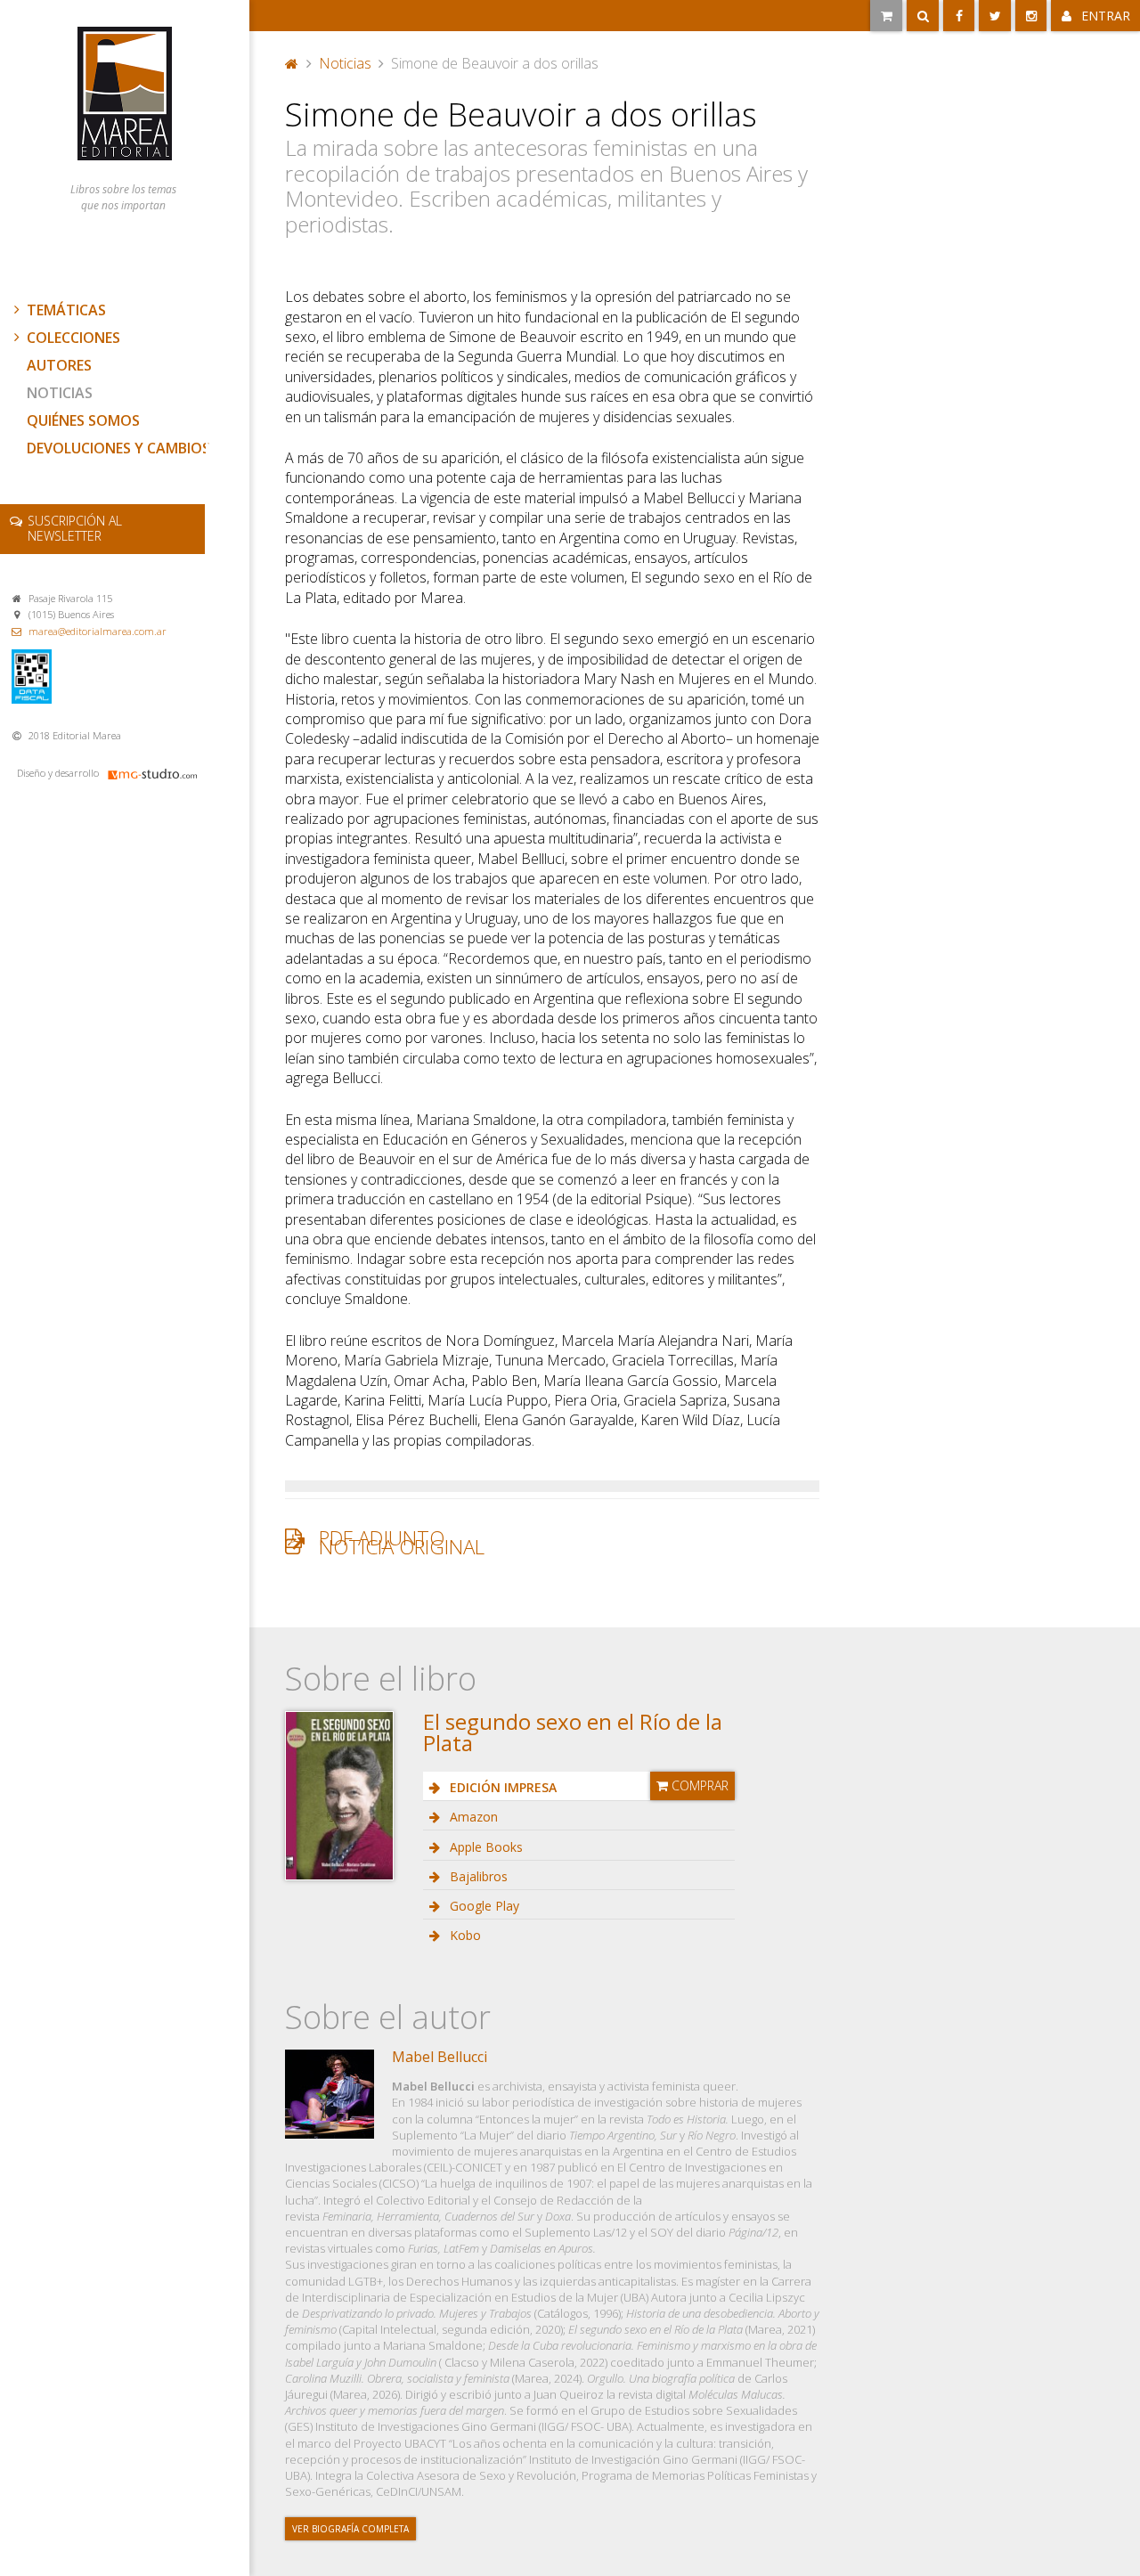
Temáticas (66, 310)
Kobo (464, 1935)
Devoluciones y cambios (118, 448)
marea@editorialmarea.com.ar (98, 631)
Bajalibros (477, 1876)
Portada (292, 61)
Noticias (60, 393)
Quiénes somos (83, 420)
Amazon (472, 1817)
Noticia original (402, 1547)
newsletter (75, 528)
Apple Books (484, 1847)
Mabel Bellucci (440, 2057)
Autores (59, 365)
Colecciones (73, 338)
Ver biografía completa (350, 2529)
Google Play (483, 1906)
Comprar (698, 1785)
